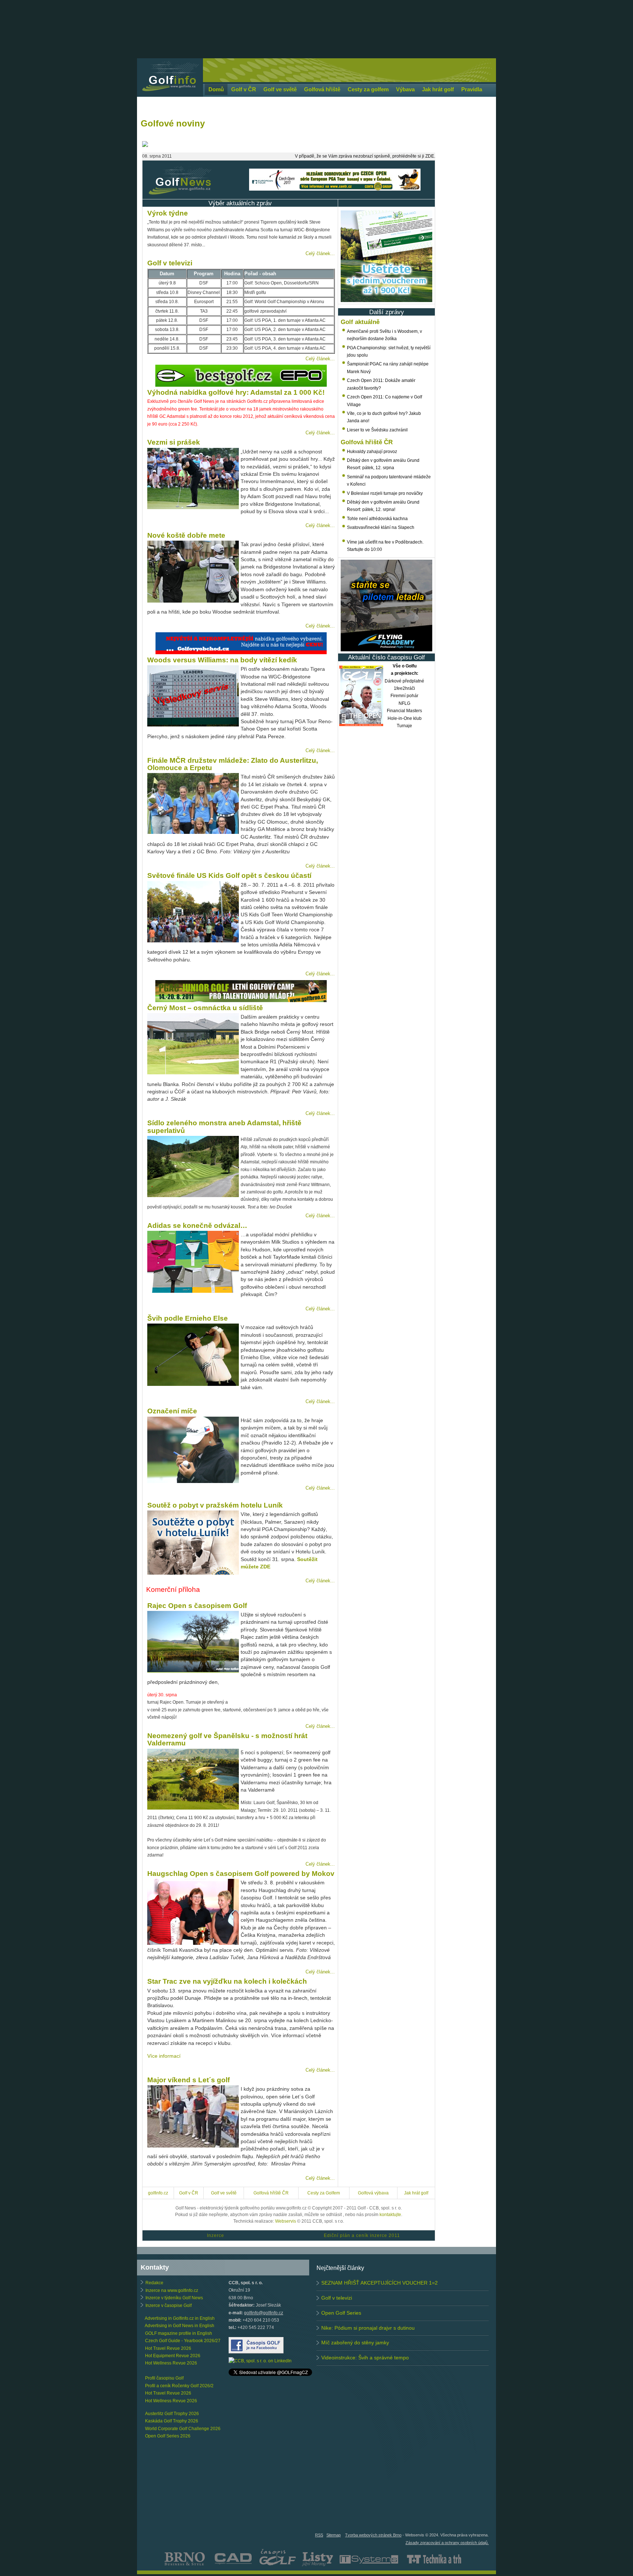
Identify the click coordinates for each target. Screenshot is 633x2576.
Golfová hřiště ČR (271, 2193)
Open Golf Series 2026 (168, 2436)
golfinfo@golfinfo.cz (264, 2313)
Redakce (154, 2283)
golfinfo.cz (158, 2193)
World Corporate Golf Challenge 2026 (183, 2429)
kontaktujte (390, 2215)
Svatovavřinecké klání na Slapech (381, 527)
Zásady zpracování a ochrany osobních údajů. (447, 2543)
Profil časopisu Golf (164, 2378)
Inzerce (216, 2235)
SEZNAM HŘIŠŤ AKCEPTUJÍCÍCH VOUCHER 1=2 (380, 2283)
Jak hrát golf (416, 2193)
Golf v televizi (337, 2298)
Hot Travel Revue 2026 (168, 2348)
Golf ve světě (224, 2193)
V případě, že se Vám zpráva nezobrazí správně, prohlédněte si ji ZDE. (365, 156)
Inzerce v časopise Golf (169, 2305)
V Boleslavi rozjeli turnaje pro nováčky (385, 493)
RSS (319, 2535)
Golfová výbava (373, 2193)
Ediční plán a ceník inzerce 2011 (362, 2235)
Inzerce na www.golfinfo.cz (172, 2290)
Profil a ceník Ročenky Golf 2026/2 (179, 2386)
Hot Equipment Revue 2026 (173, 2356)
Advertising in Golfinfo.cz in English (180, 2318)
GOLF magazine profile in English (179, 2333)
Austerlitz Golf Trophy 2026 (172, 2414)
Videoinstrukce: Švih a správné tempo (365, 2358)
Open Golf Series (341, 2313)
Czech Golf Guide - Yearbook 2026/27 (183, 2341)
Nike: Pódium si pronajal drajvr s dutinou (368, 2328)
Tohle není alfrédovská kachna (377, 519)
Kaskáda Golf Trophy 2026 (172, 2421)
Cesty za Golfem (324, 2193)
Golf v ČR (189, 2193)
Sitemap (334, 2535)
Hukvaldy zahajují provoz (372, 452)
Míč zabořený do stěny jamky (355, 2343)
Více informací (164, 2056)
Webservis (286, 2221)
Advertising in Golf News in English (179, 2326)
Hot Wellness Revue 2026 (171, 2363)
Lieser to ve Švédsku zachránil (377, 430)
